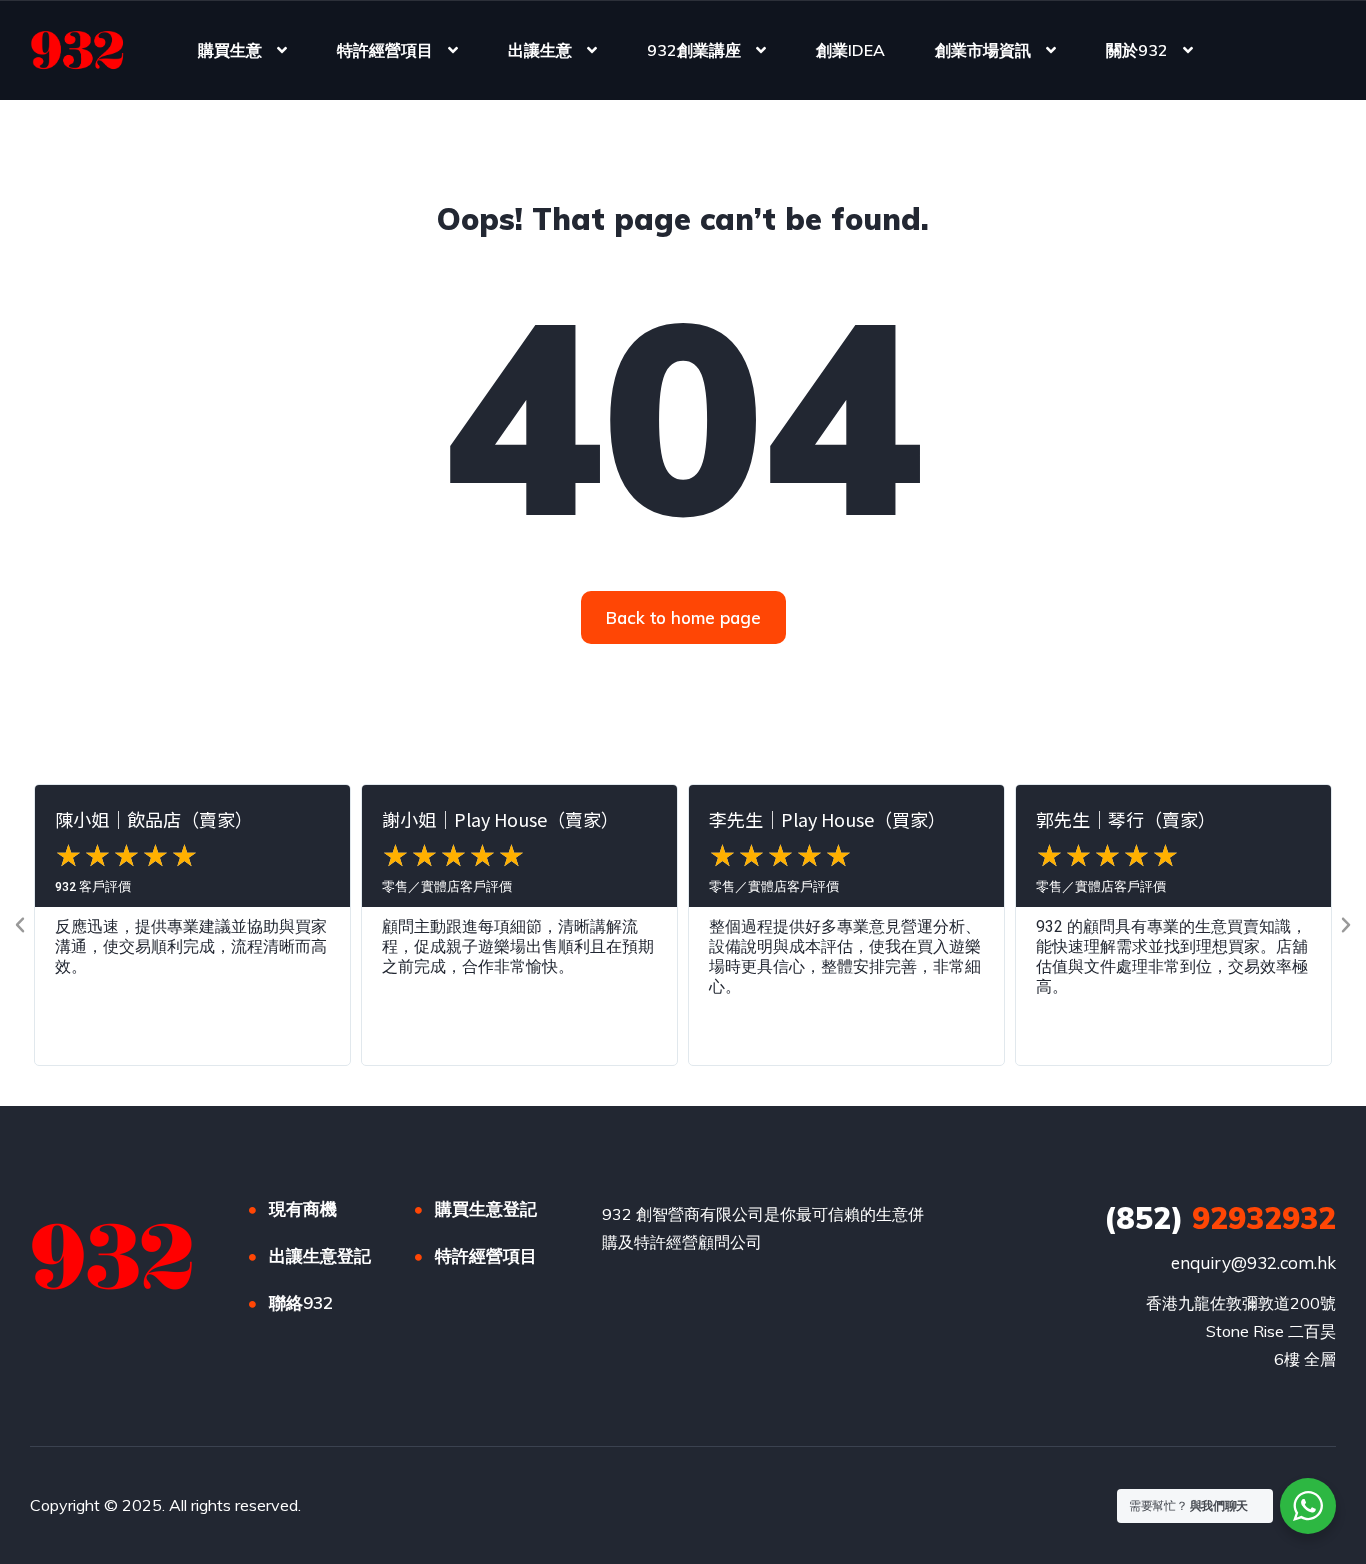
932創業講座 (694, 50)
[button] (20, 925)
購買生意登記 (486, 1208)
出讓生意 (540, 50)
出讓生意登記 (320, 1255)
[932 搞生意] (77, 50)
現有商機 (303, 1208)
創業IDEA (850, 50)
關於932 (1137, 50)
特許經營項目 (385, 50)
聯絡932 (301, 1302)
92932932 (1220, 1218)
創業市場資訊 (983, 50)
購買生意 (230, 50)
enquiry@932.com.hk (1253, 1262)
